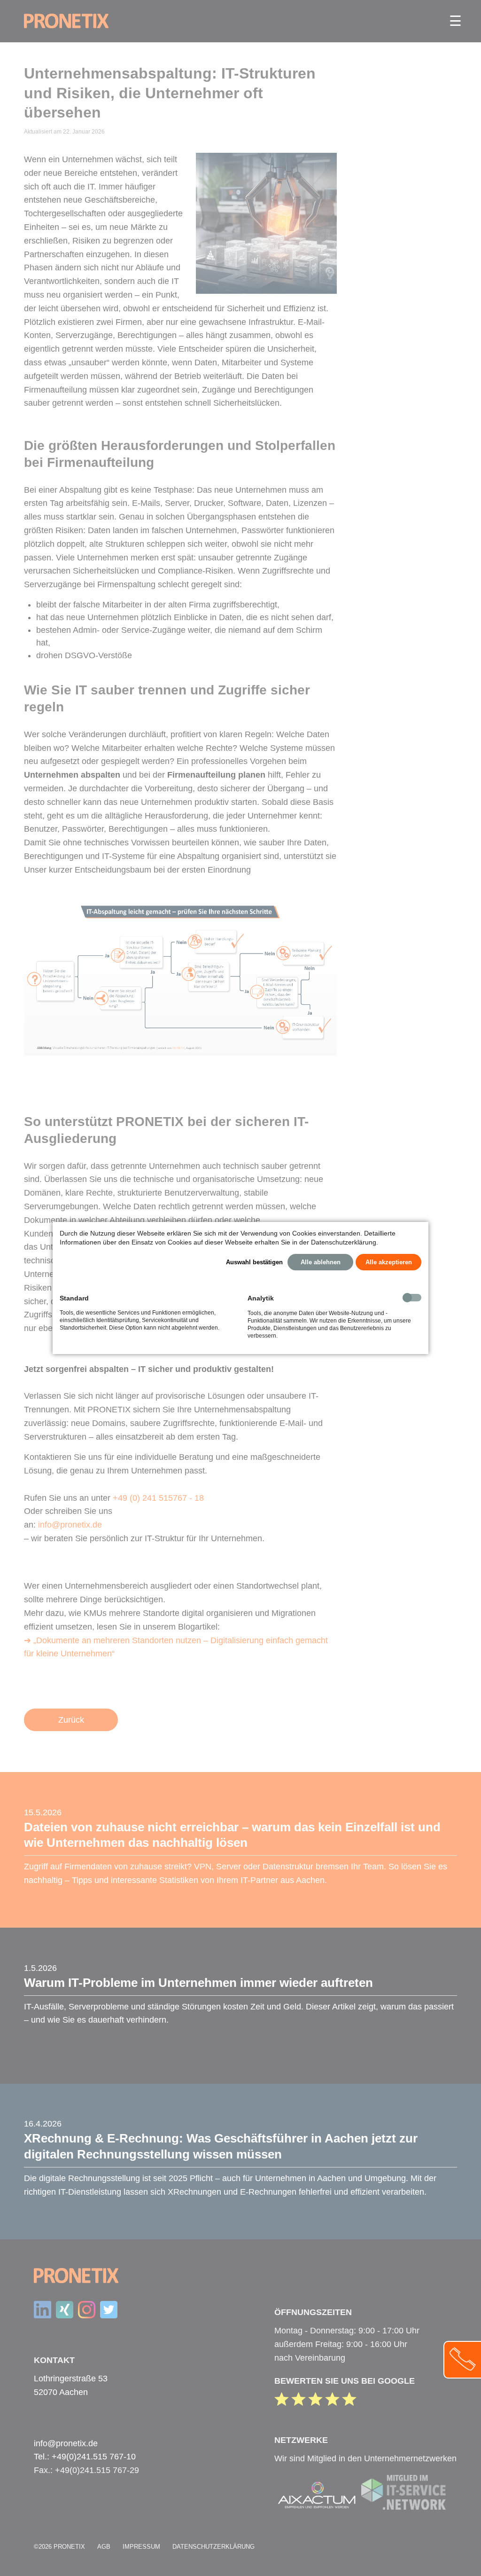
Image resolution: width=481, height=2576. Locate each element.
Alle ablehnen (321, 1262)
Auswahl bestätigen (254, 1262)
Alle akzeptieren (389, 1262)
